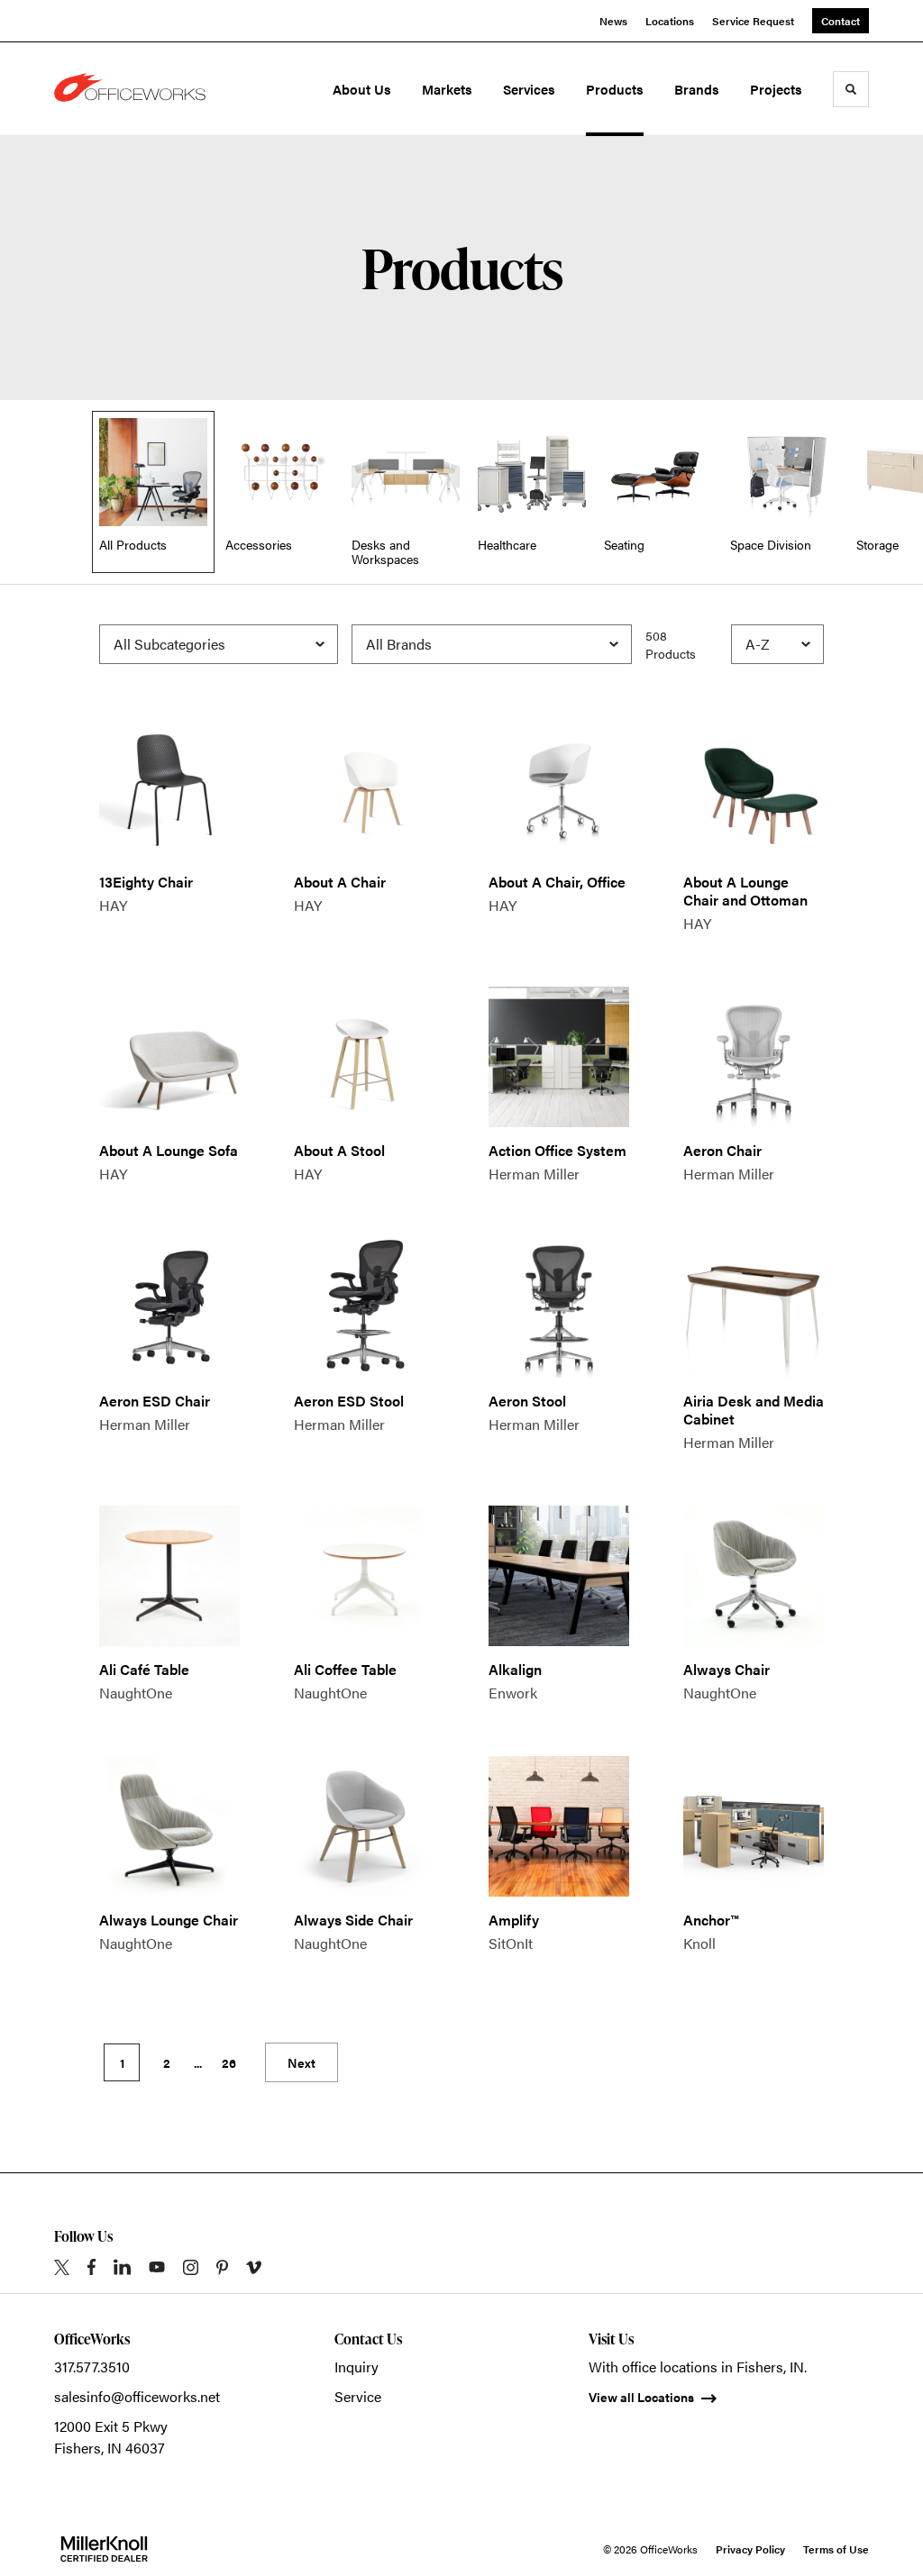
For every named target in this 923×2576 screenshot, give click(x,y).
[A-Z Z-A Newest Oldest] (777, 644)
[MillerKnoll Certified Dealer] (104, 2549)
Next (302, 2062)
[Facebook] (91, 2267)
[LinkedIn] (122, 2267)
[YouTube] (157, 2267)
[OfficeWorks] (133, 89)
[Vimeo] (254, 2267)
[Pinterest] (222, 2267)
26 (229, 2062)
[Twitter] (62, 2267)
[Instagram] (191, 2267)
